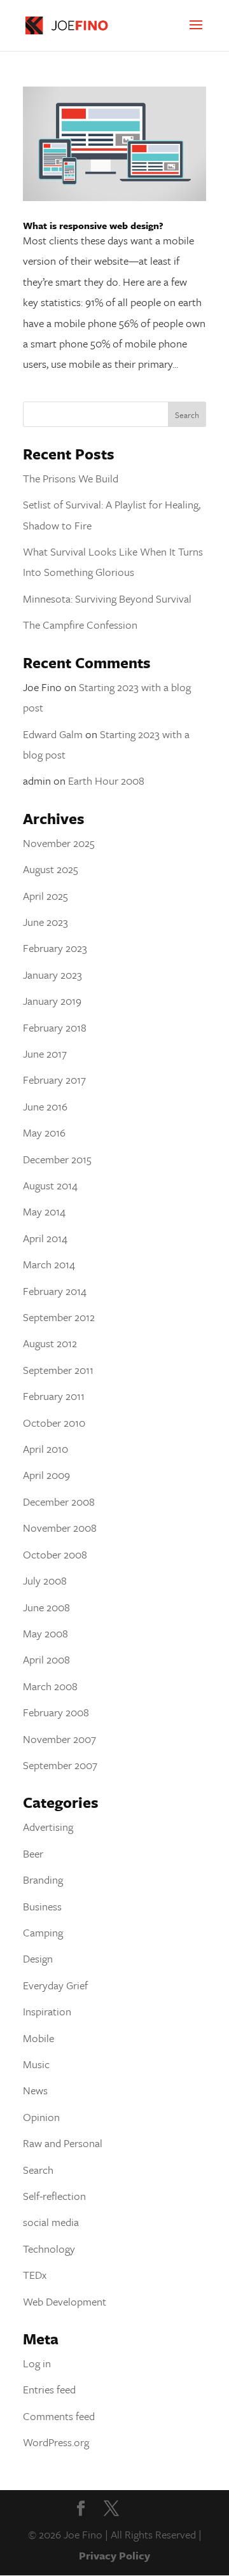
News (35, 2090)
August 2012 (50, 1343)
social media (51, 2222)
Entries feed (49, 2389)
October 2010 (54, 1423)
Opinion (41, 2117)
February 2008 (56, 1712)
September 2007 (60, 1765)
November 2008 (60, 1528)
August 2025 (51, 869)
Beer (33, 1853)
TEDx (35, 2275)
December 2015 (57, 1159)
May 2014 (44, 1211)
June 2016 (45, 1106)
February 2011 (54, 1396)
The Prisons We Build (71, 478)
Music (36, 2064)
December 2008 (59, 1501)
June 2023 (45, 922)
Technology (49, 2249)
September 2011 (58, 1370)
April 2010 (45, 1449)
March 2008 (50, 1686)
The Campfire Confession (80, 625)
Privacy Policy (114, 2555)
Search (38, 2170)
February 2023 (55, 948)
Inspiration (47, 2011)
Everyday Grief (55, 1985)
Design (38, 1958)
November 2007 (59, 1739)
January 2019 (52, 1001)
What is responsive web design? (93, 225)
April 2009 (46, 1475)
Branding (43, 1879)
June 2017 (45, 1053)
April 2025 (45, 896)
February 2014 (55, 1291)
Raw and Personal (63, 2143)
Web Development (65, 2301)
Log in (37, 2363)
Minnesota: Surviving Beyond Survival (107, 598)
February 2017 (54, 1080)
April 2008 (46, 1659)
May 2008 (45, 1633)
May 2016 (44, 1132)
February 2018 (55, 1027)
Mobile (38, 2038)
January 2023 (52, 975)
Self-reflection (54, 2196)
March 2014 (49, 1264)
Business (42, 1906)
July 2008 (45, 1580)
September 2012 (59, 1317)
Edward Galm (53, 734)
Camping (43, 1932)
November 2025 (59, 843)
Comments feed (59, 2416)
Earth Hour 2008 (106, 780)
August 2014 (50, 1185)
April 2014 (45, 1238)
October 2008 (55, 1554)
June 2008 (46, 1607)
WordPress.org (56, 2442)
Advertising (48, 1827)
